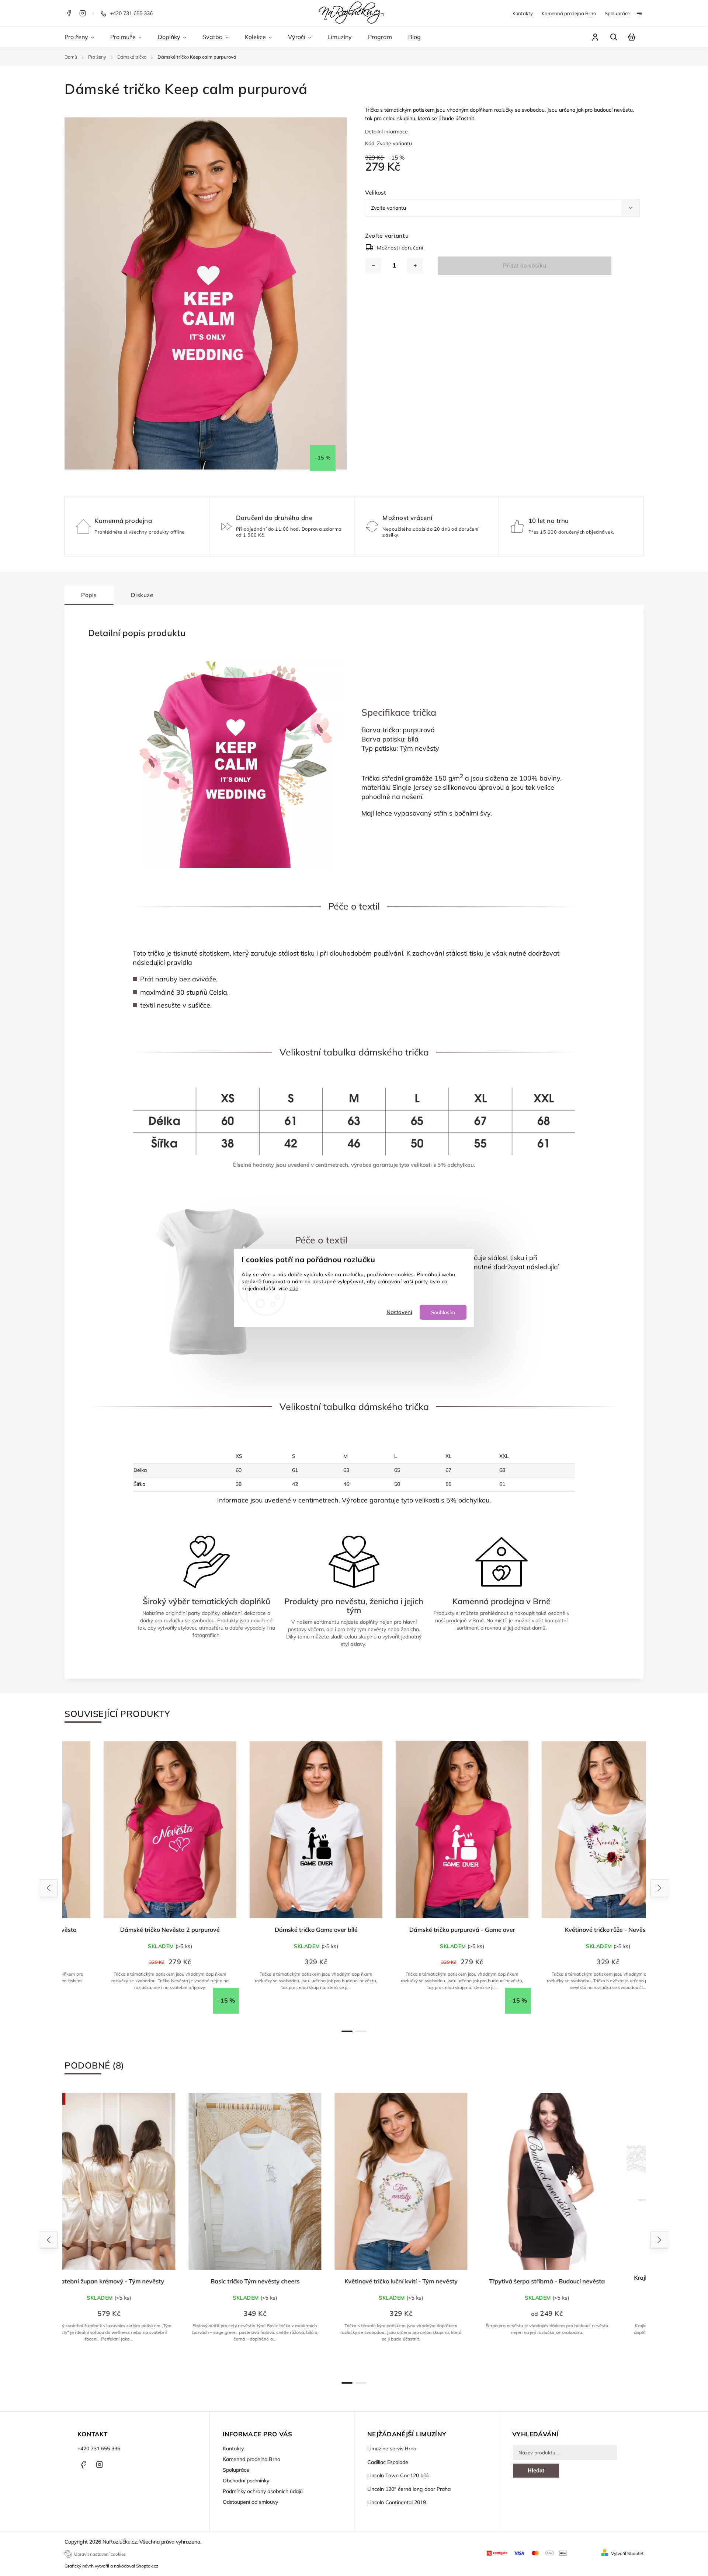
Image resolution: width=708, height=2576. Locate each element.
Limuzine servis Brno (392, 2448)
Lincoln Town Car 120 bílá (398, 2475)
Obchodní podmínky (246, 2481)
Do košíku (285, 2363)
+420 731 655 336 (99, 2448)
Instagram (83, 13)
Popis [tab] (89, 595)
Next (660, 1888)
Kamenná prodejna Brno (569, 13)
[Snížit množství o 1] (373, 266)
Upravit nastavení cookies (100, 2554)
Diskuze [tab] (142, 595)
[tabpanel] (135, 1881)
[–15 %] (135, 1830)
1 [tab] (347, 2031)
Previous (50, 1888)
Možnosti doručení (400, 248)
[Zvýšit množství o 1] (415, 266)
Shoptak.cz (147, 2566)
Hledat (536, 2470)
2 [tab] (361, 2031)
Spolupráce (617, 13)
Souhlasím (443, 1312)
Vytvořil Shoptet (627, 2553)
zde (294, 1288)
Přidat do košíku (525, 266)
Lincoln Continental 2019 (397, 2502)
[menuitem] (83, 37)
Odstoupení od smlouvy (250, 2502)
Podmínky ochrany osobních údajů (263, 2491)
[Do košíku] (281, 2181)
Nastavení (399, 1312)
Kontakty (523, 13)
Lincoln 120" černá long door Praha (409, 2489)
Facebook (69, 13)
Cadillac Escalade (388, 2462)
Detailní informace (386, 132)
